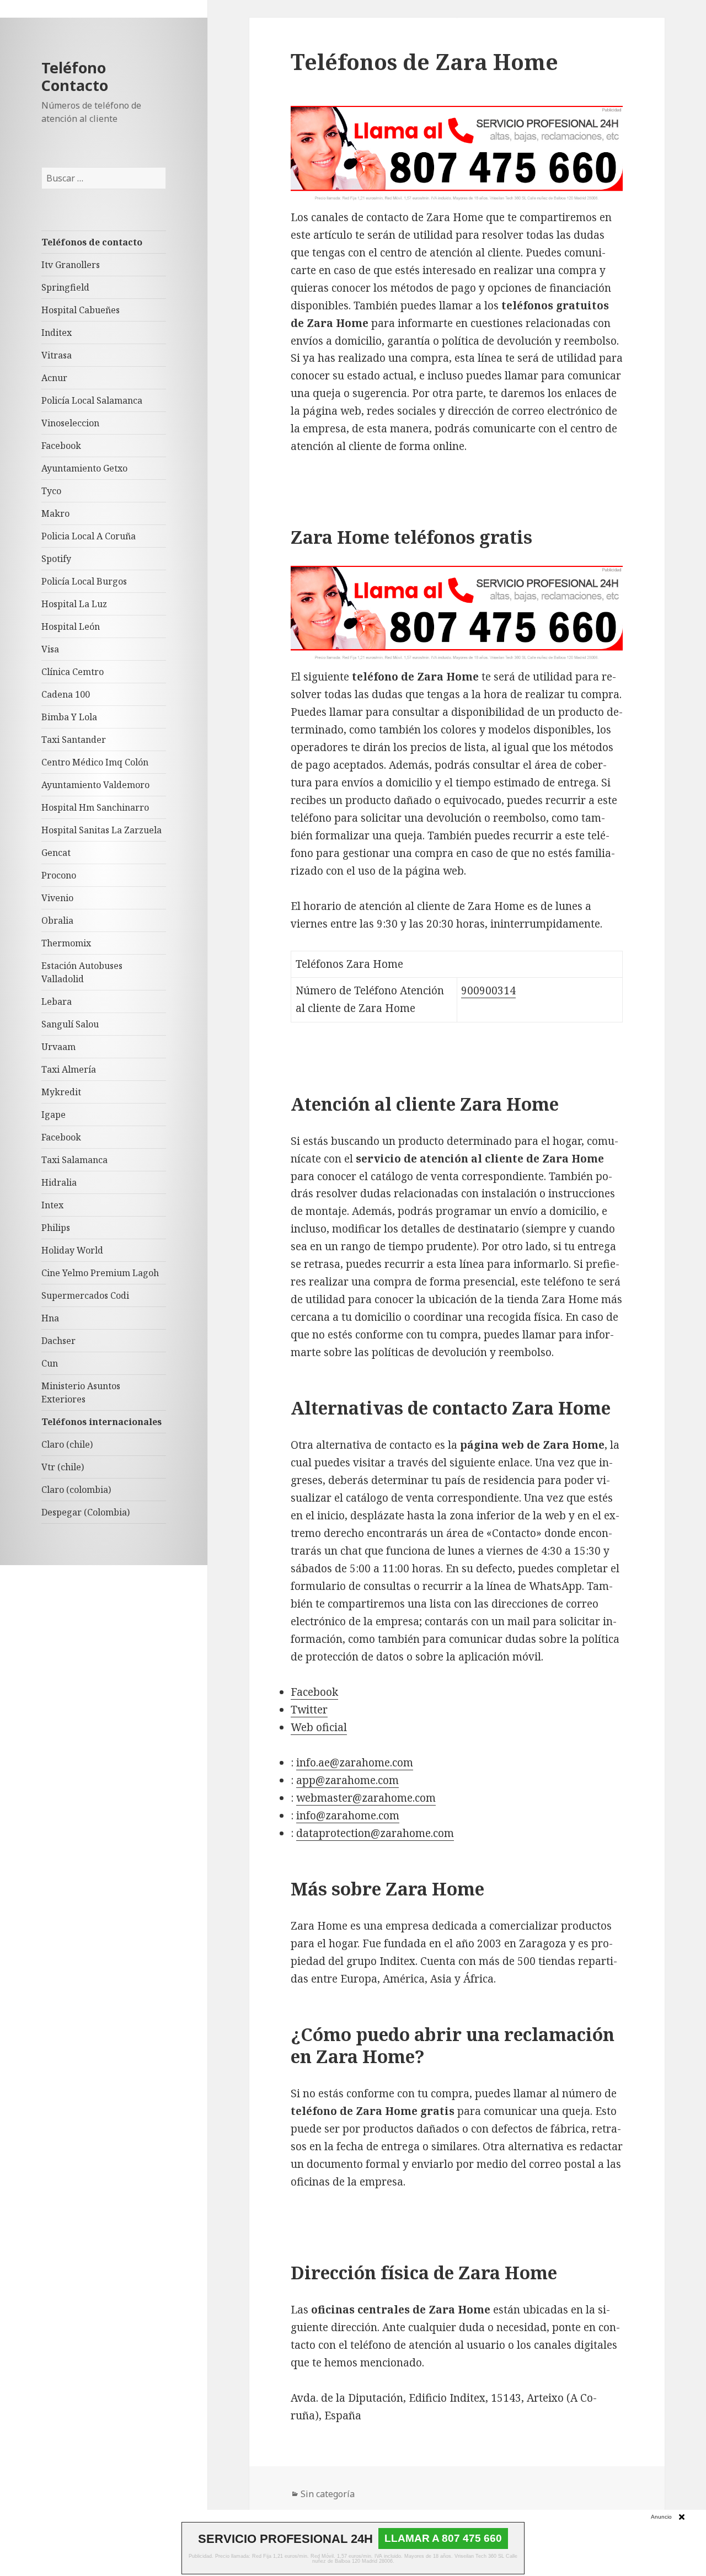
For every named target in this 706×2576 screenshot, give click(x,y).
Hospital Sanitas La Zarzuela (101, 830)
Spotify (56, 559)
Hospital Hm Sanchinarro (95, 807)
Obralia (57, 920)
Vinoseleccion (70, 423)
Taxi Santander (74, 740)
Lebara (57, 1002)
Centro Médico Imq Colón (95, 762)
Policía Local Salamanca (92, 400)
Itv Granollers (71, 265)
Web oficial (319, 1727)
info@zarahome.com (348, 1815)
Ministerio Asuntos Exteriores (81, 1393)
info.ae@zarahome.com (355, 1763)
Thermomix (66, 943)
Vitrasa (57, 355)
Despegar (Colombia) (85, 1512)
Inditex (57, 333)
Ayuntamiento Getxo (84, 468)
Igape (54, 1115)
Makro (55, 513)
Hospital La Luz (74, 604)
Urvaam (58, 1047)
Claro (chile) (67, 1444)
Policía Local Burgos (84, 581)
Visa (50, 649)
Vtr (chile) (63, 1467)
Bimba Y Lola (69, 717)
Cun (50, 1363)
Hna (50, 1318)
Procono (59, 875)
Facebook (61, 446)
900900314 (488, 990)
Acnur (54, 378)
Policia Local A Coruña (89, 536)
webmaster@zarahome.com (366, 1798)
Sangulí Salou (70, 1024)
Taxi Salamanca (74, 1160)
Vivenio (57, 898)
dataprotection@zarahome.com (375, 1833)
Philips (56, 1228)
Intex (52, 1205)
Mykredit (61, 1092)
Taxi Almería (69, 1069)
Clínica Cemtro (73, 672)
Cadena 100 (66, 694)
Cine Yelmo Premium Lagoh (100, 1273)
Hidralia (59, 1182)
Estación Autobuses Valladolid (82, 972)
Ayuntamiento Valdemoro (95, 785)
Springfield (65, 287)
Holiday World (72, 1250)
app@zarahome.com (347, 1780)
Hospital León (71, 626)
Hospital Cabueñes (81, 310)
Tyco (51, 491)
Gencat (56, 853)
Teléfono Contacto (75, 76)
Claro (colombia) (76, 1490)
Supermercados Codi (85, 1295)
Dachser (58, 1341)
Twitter (309, 1710)
